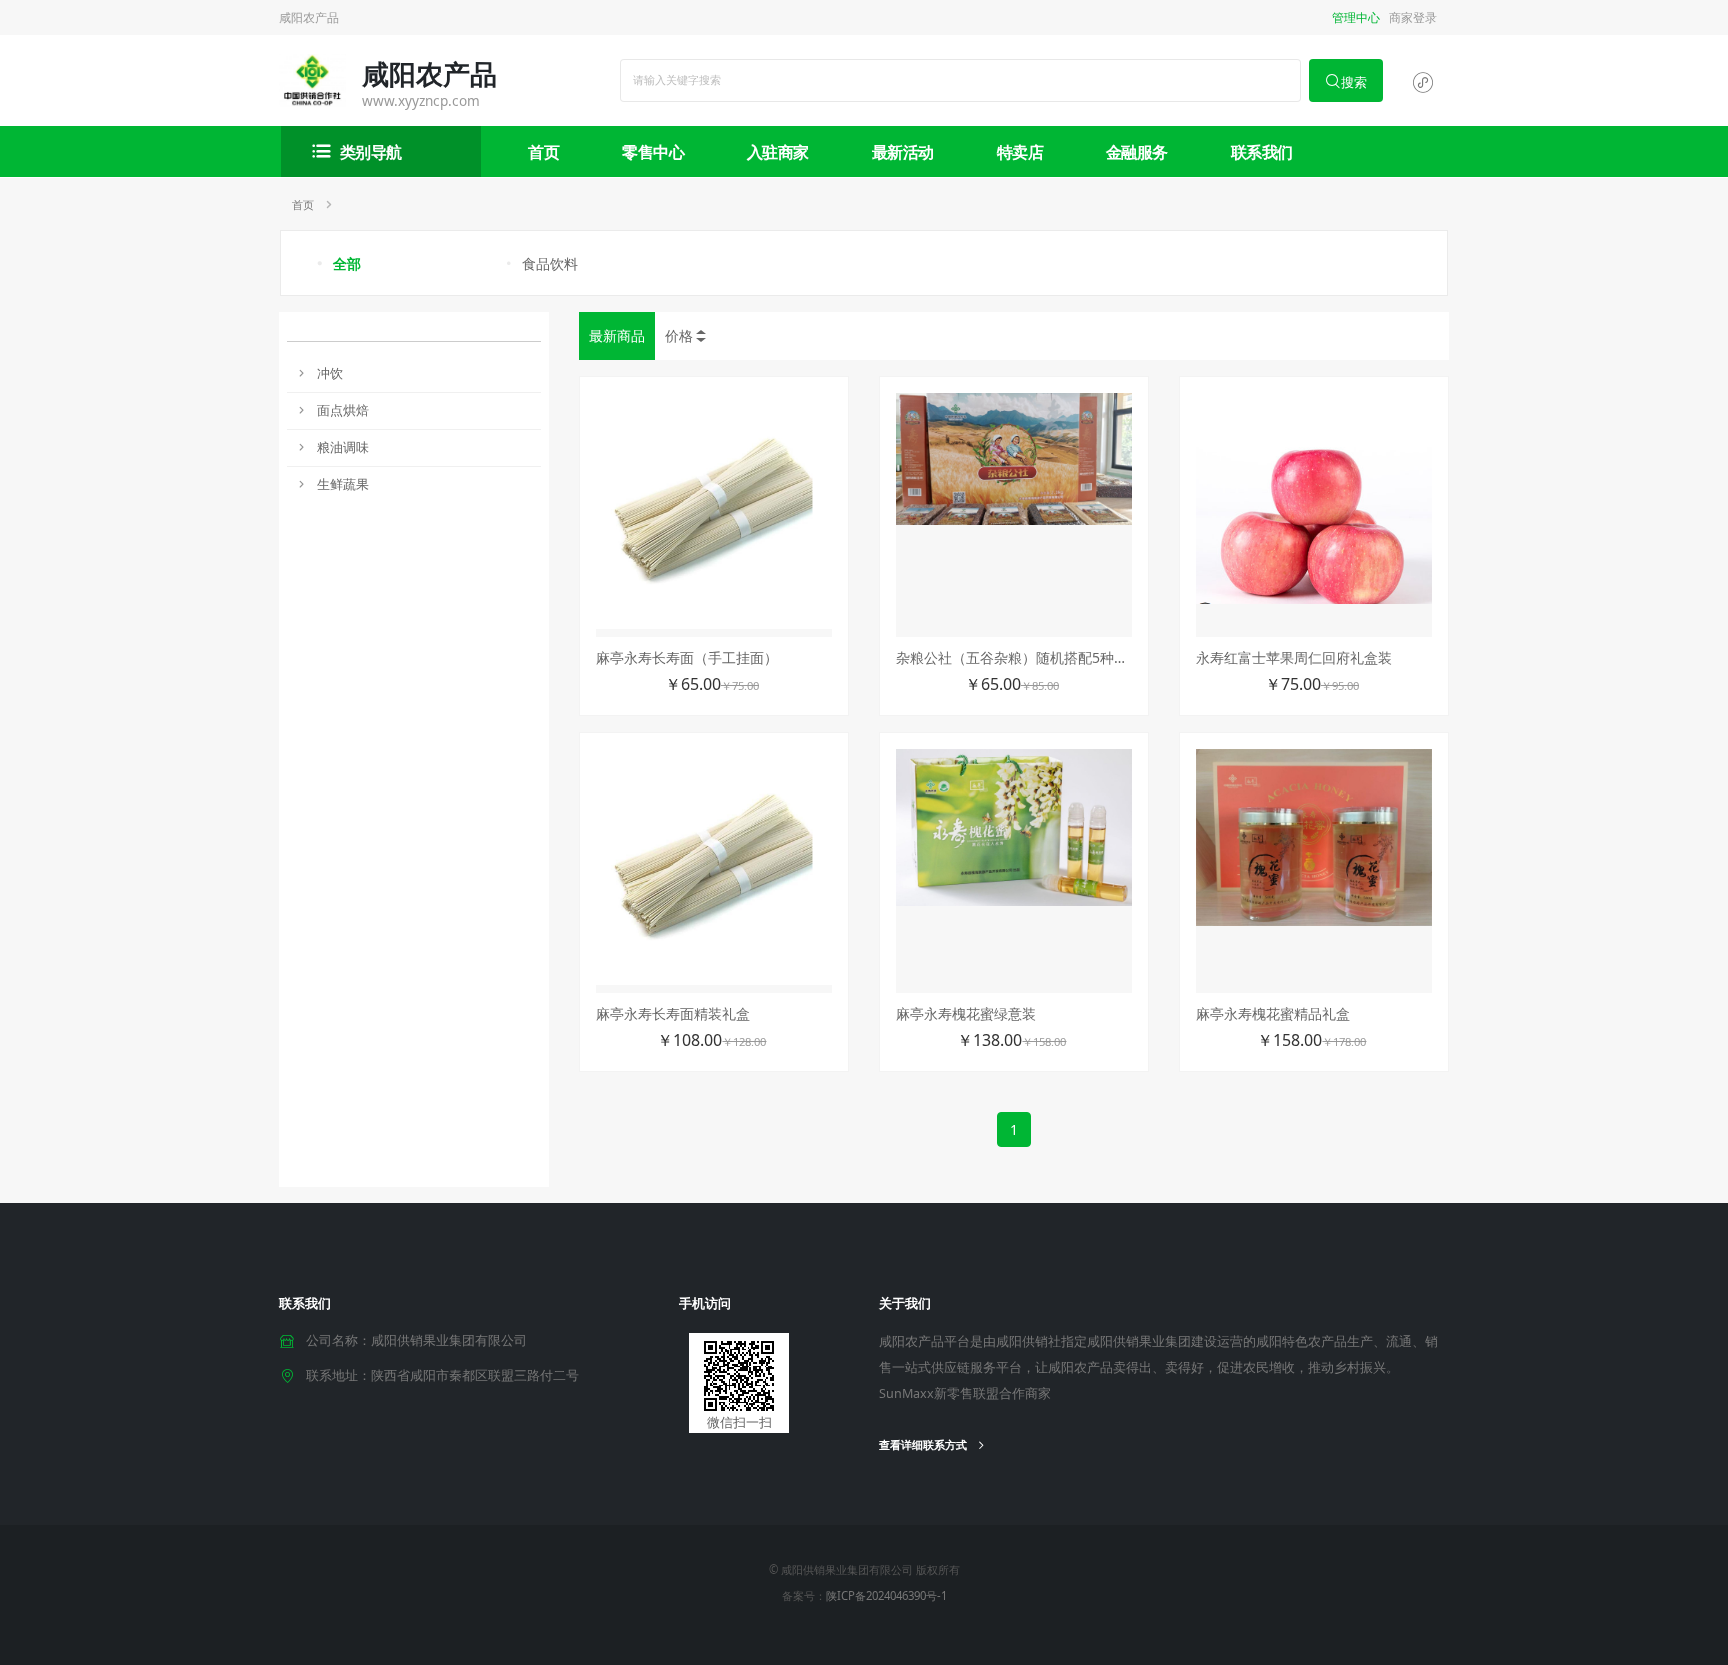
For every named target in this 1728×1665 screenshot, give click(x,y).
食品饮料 (550, 263)
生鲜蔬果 (343, 484)
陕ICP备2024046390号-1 (886, 1595)
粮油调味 (343, 447)
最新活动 (903, 152)
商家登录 (1413, 17)
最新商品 (617, 335)
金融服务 (1137, 152)
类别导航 (371, 152)
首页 (543, 152)
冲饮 (330, 373)
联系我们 (1262, 152)
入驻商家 (778, 152)
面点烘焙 (343, 410)
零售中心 (653, 152)
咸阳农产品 (309, 17)
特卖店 (1020, 152)
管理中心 (1356, 17)
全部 (347, 263)
